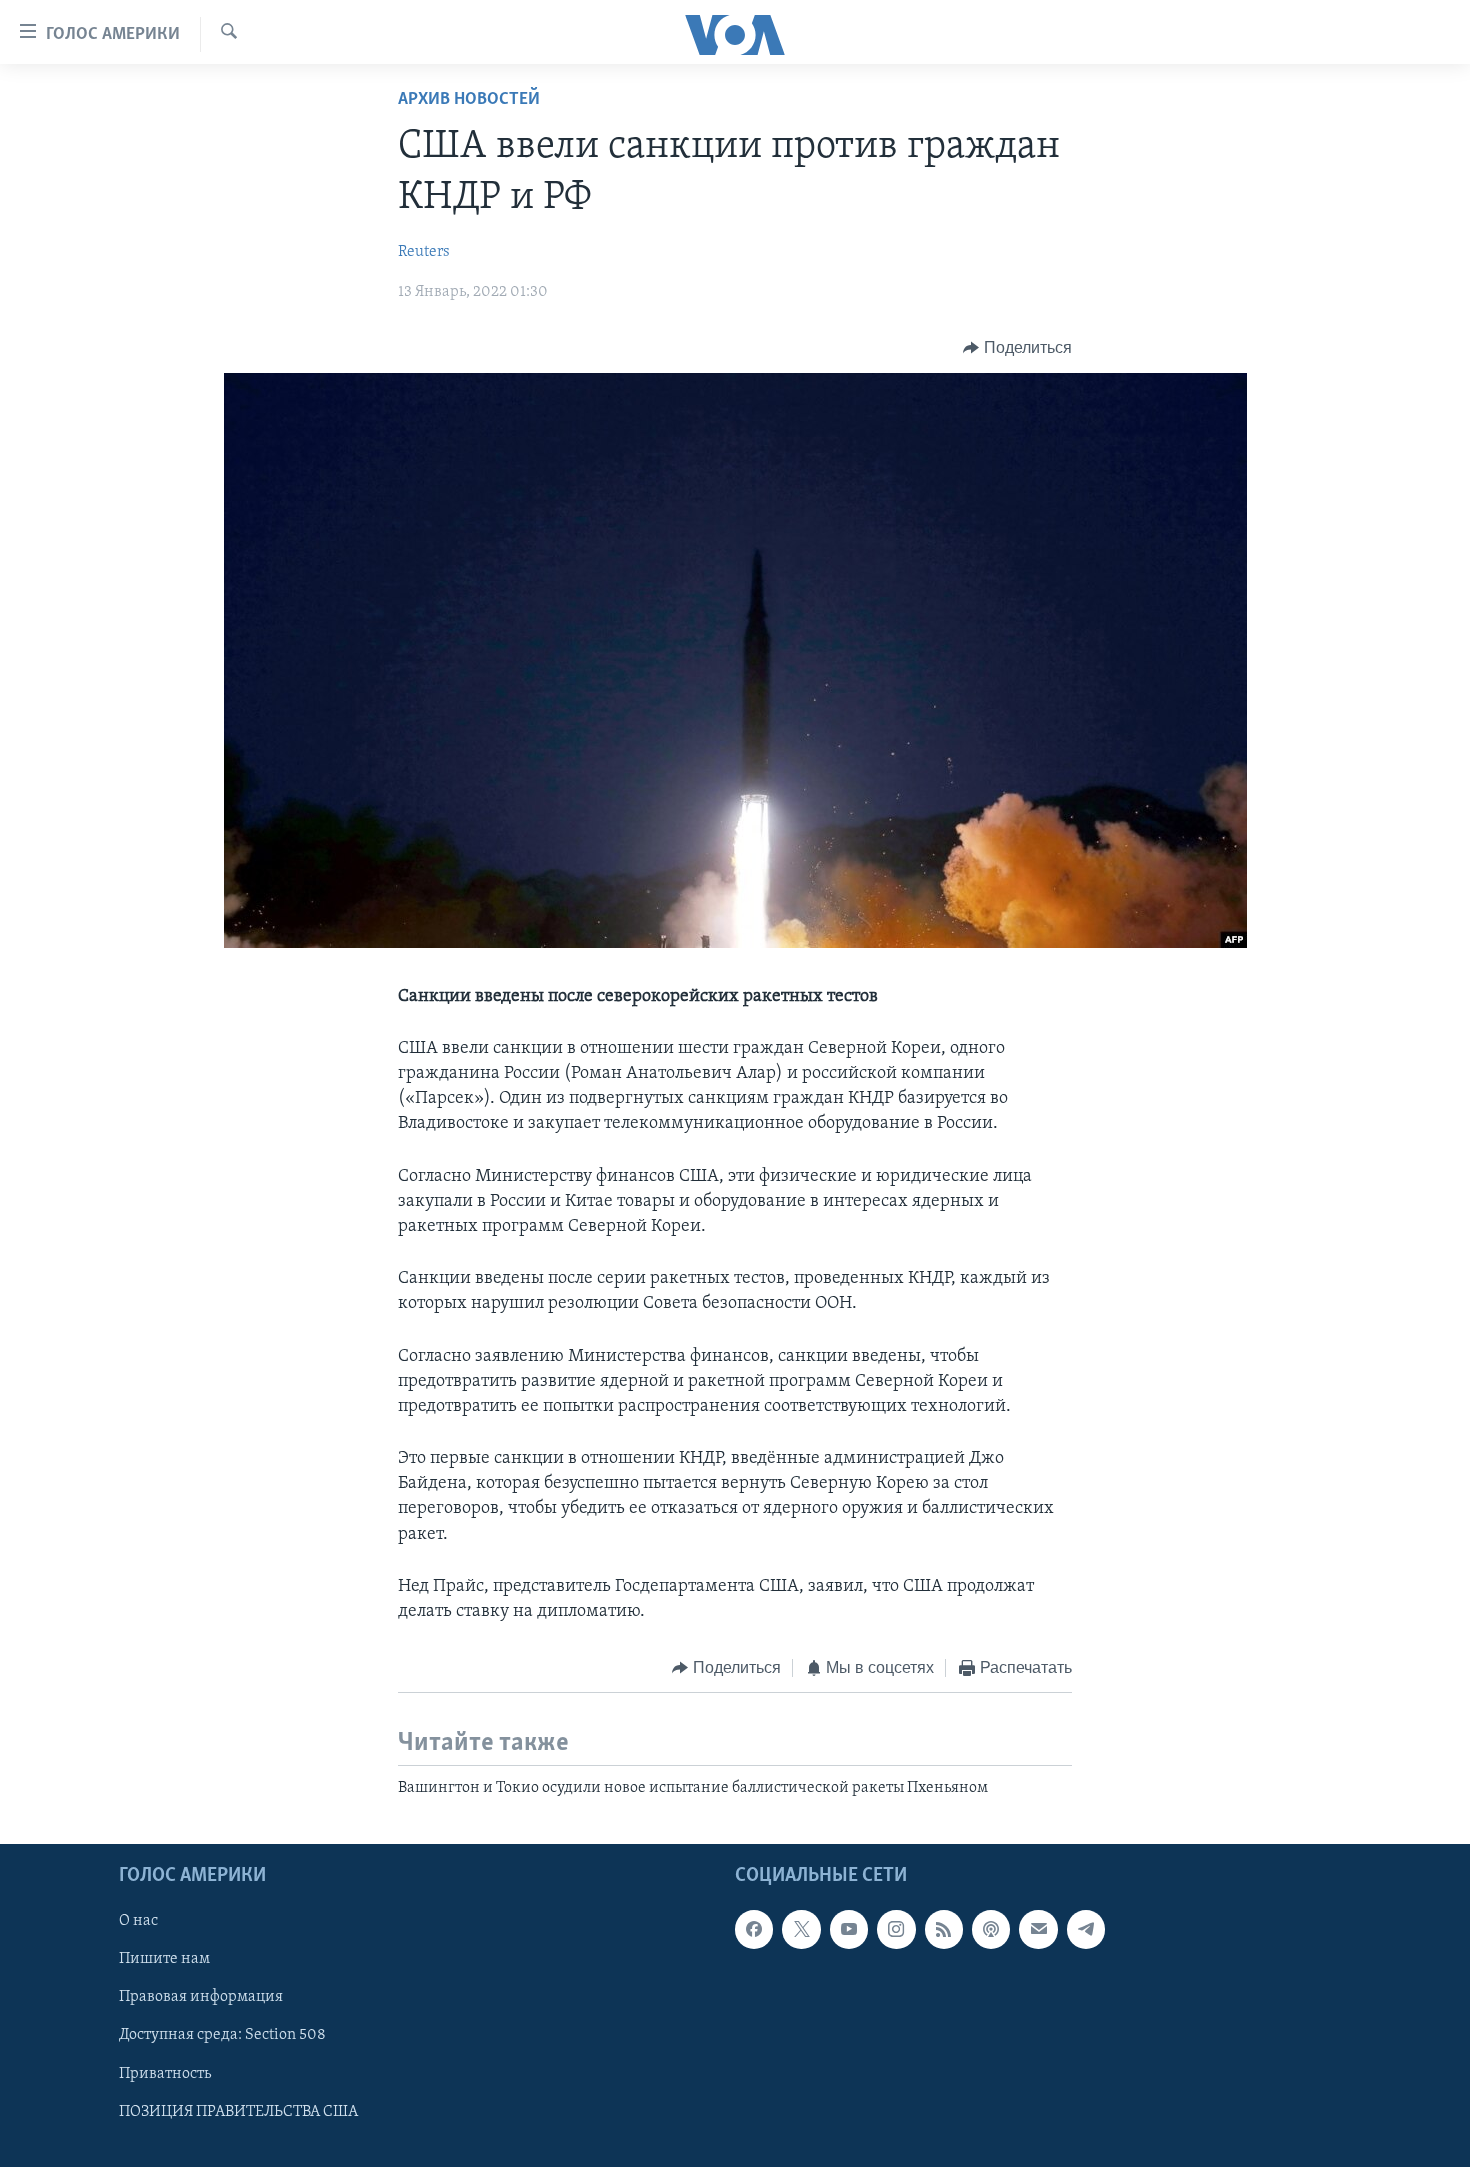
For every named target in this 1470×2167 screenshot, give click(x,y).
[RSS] (944, 1929)
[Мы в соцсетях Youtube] (849, 1929)
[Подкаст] (991, 1929)
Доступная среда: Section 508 (222, 2035)
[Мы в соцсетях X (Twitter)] (801, 1929)
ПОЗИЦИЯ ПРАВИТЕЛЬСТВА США (238, 2112)
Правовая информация (201, 1997)
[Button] (1017, 348)
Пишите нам (164, 1959)
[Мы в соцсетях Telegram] (1086, 1929)
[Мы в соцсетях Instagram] (896, 1929)
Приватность (165, 2074)
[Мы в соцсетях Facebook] (754, 1929)
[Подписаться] (1038, 1929)
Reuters (424, 252)
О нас (138, 1921)
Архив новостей (469, 100)
